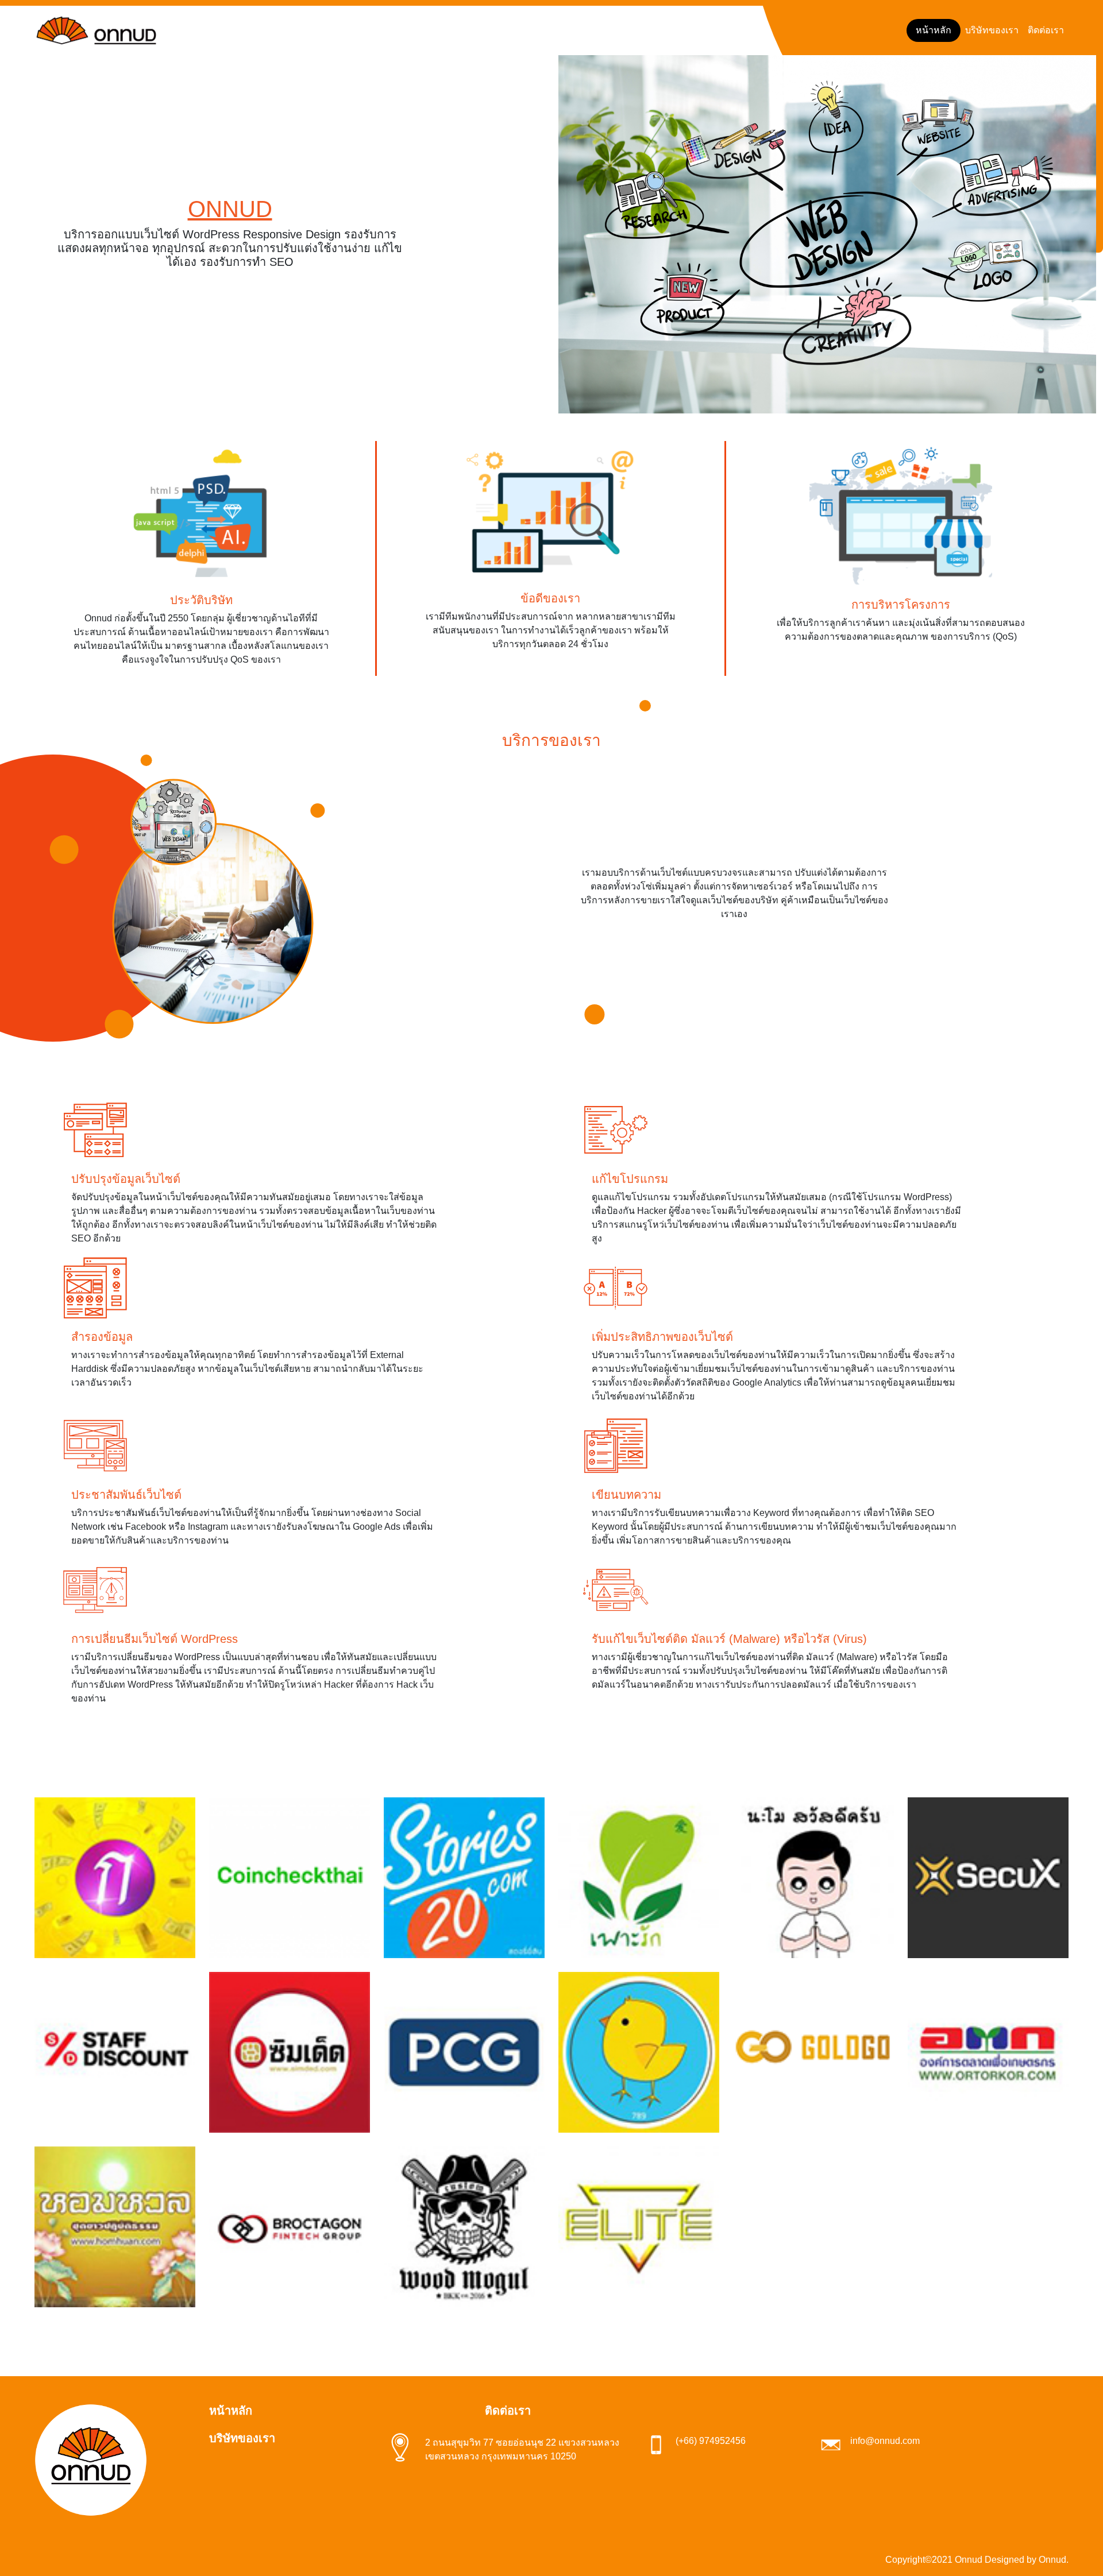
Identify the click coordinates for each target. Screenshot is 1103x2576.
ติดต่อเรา (1046, 30)
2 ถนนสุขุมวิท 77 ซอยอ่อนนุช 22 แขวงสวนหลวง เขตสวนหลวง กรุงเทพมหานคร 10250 (522, 2449)
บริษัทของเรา (992, 30)
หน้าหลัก (934, 30)
